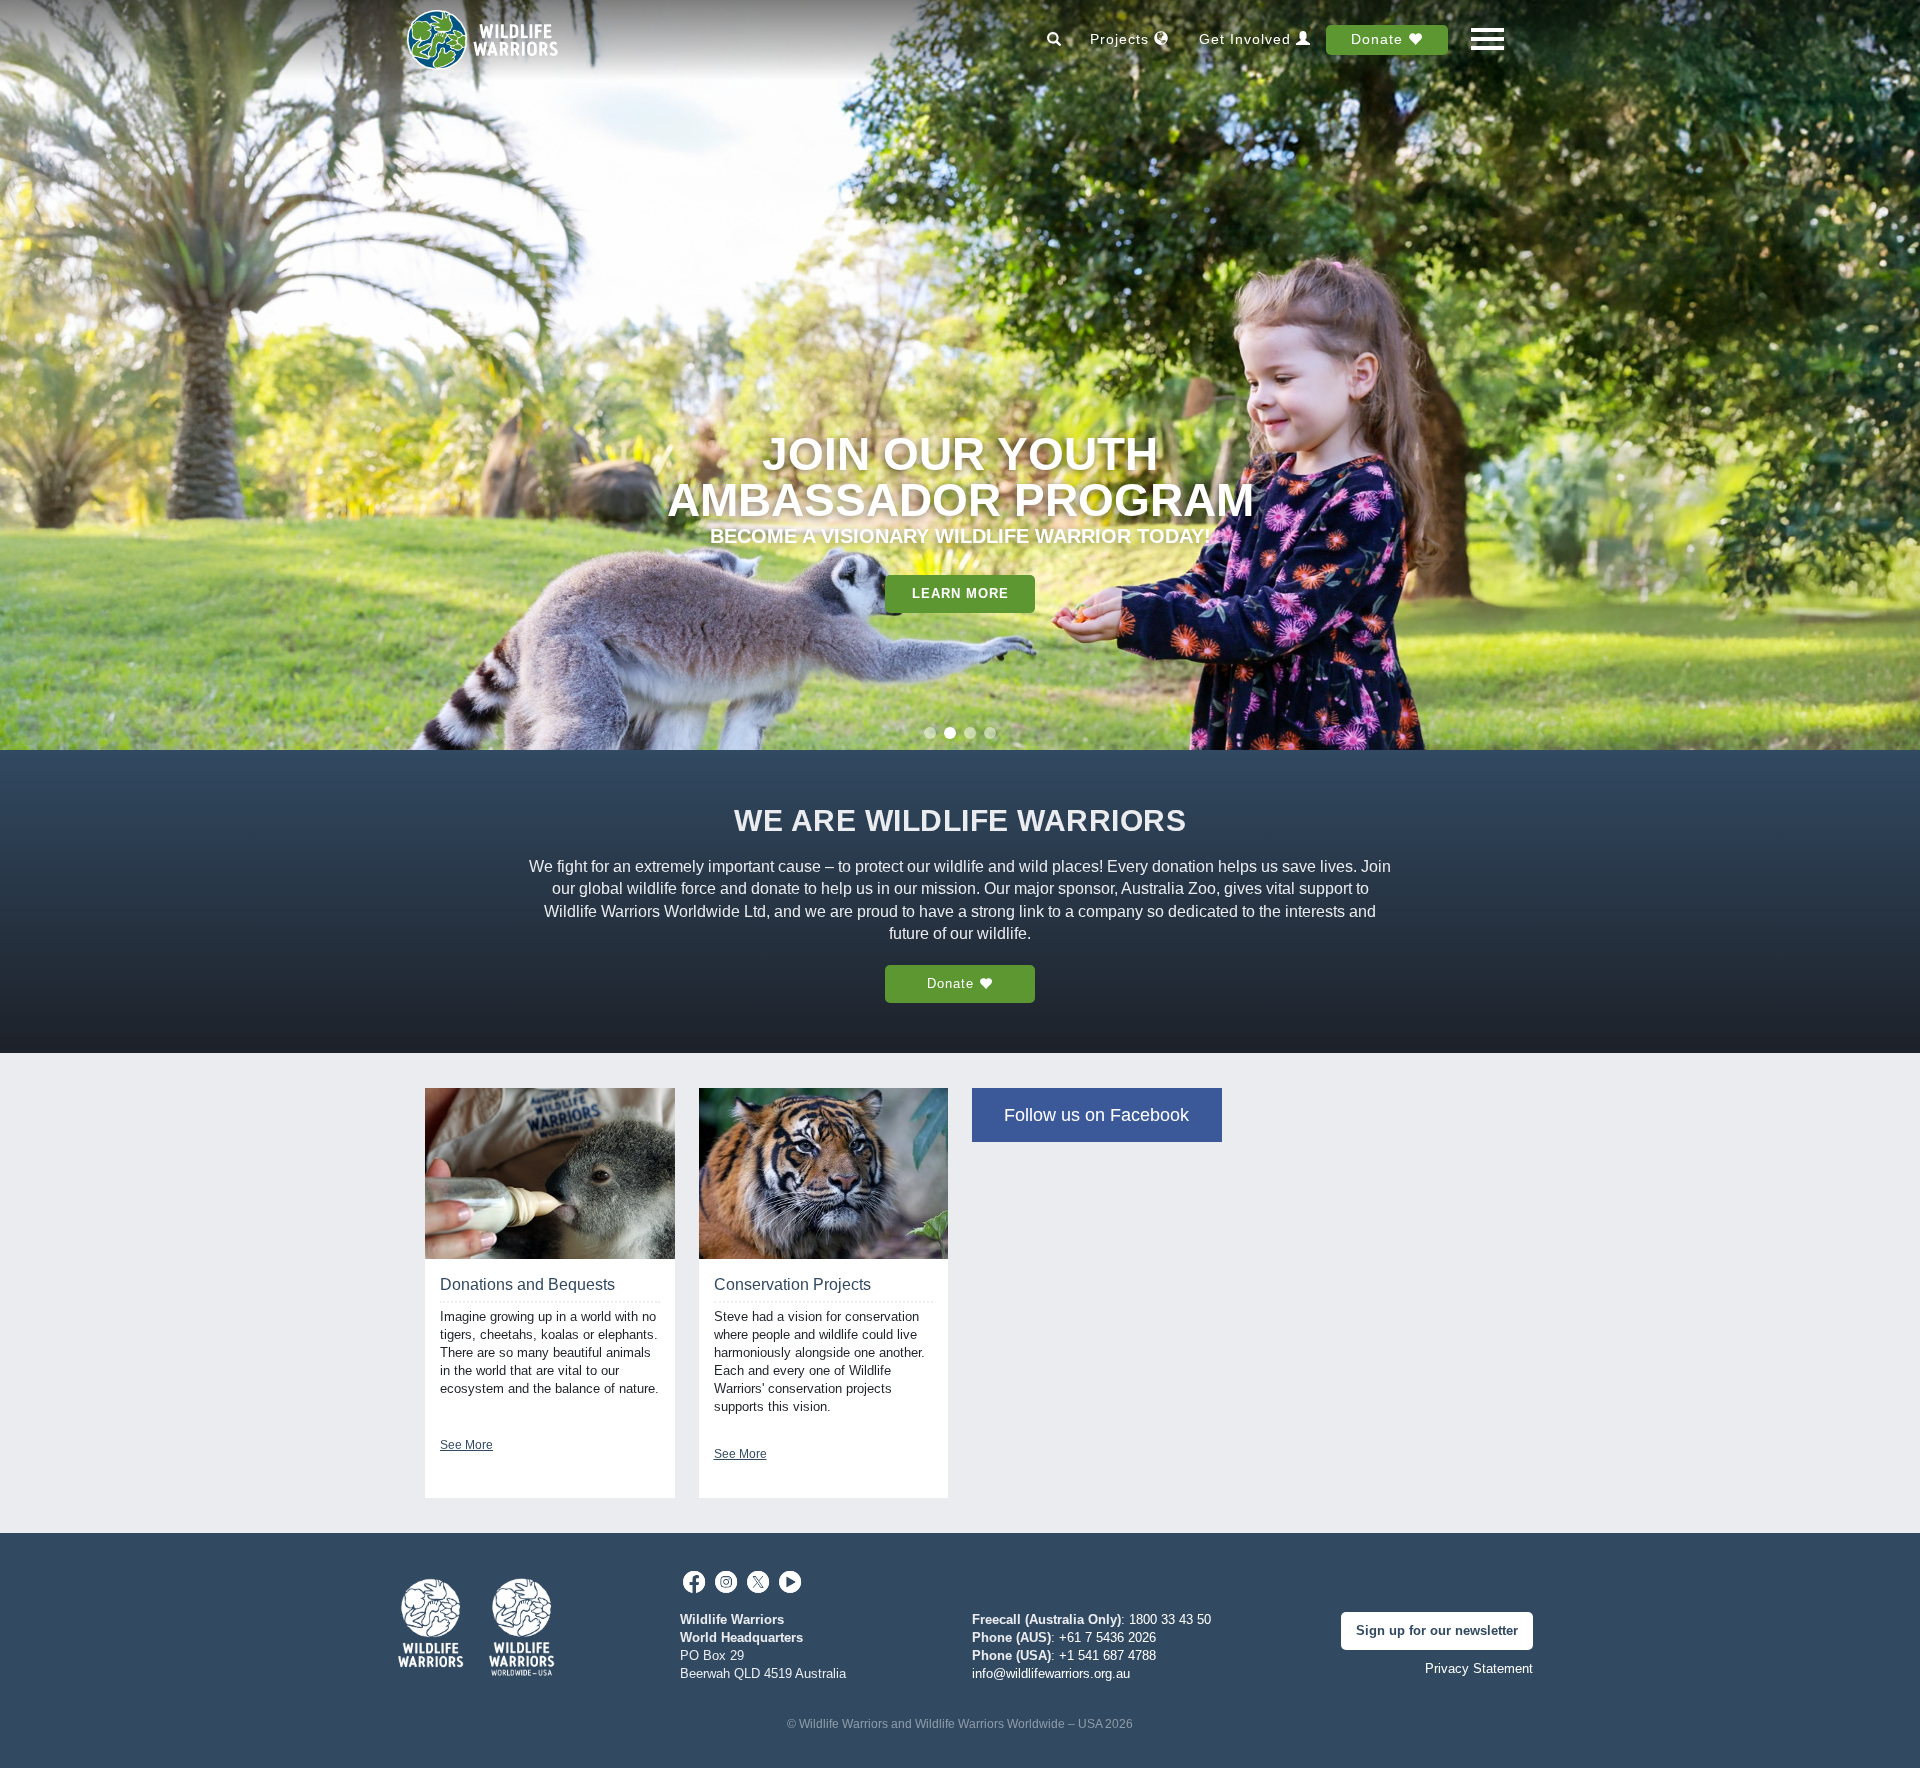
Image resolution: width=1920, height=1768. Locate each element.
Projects (1122, 39)
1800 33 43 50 (1170, 1619)
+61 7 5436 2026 (1107, 1637)
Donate (1379, 39)
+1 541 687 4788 (1107, 1655)
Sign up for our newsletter (1437, 1630)
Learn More (960, 593)
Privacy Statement (1479, 1668)
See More (466, 1445)
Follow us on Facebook (1096, 1115)
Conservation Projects (792, 1284)
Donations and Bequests (527, 1284)
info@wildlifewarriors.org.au (1051, 1673)
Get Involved (1247, 39)
